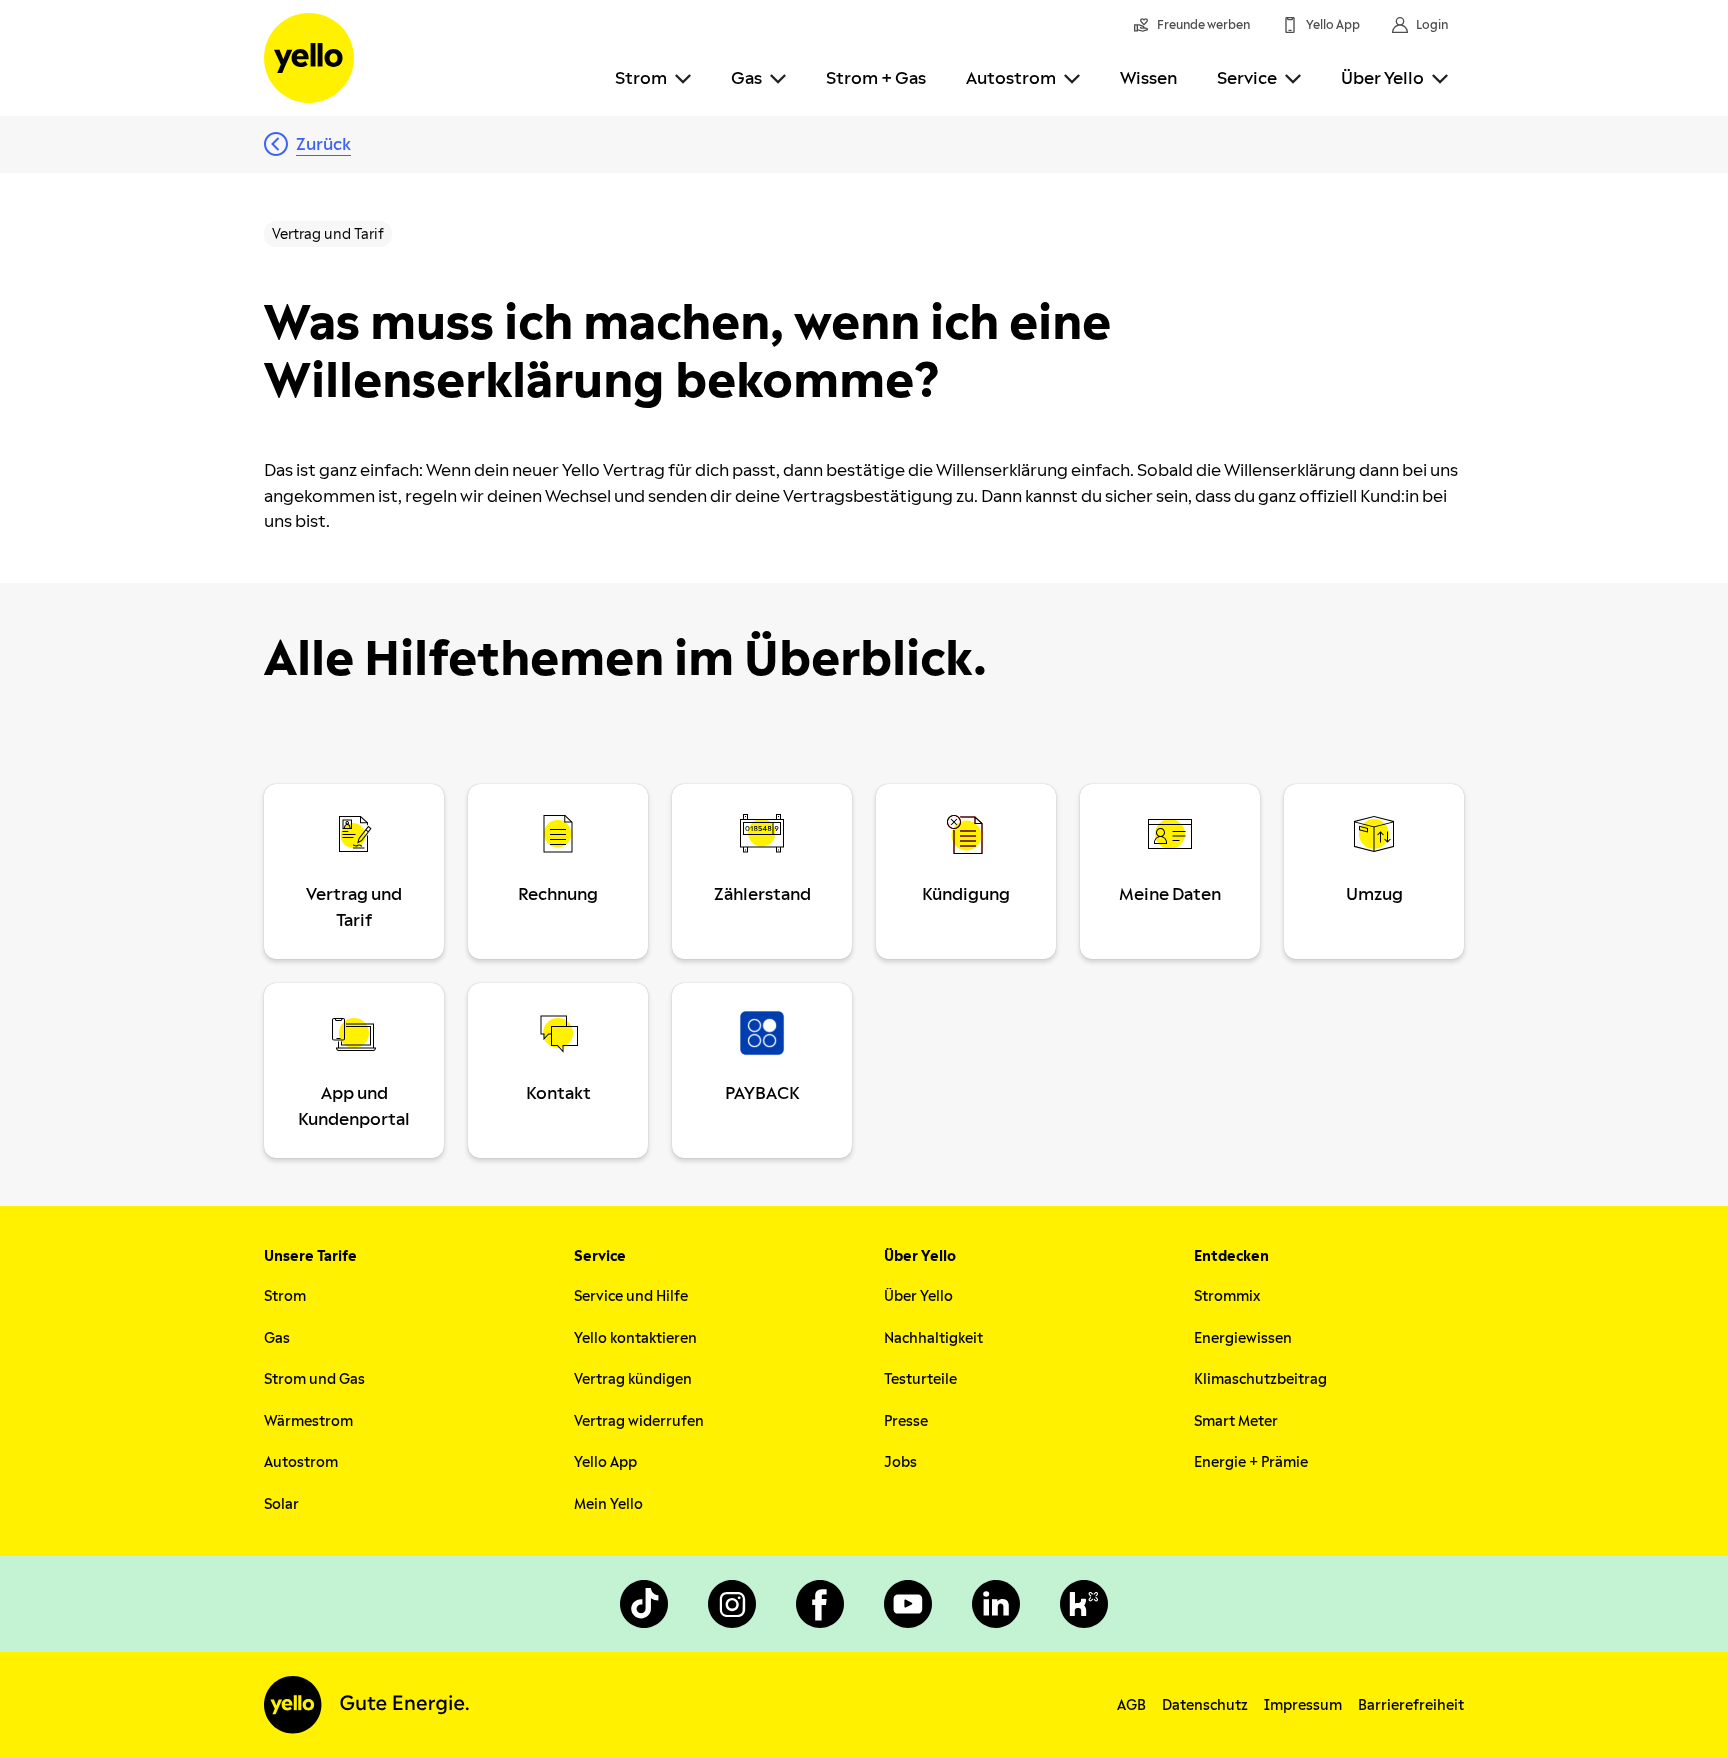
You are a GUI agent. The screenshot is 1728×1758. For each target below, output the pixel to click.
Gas (746, 78)
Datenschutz (1205, 1705)
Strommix (1227, 1296)
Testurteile (920, 1379)
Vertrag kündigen (633, 1379)
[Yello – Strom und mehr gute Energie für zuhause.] (309, 58)
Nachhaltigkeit (933, 1338)
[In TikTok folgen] (644, 1604)
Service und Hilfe (631, 1296)
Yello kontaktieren (635, 1338)
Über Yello (1382, 78)
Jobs (900, 1462)
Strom (641, 78)
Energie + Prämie (1251, 1462)
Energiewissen (1243, 1338)
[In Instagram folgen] (732, 1604)
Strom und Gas (314, 1379)
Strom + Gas (876, 78)
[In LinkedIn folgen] (996, 1604)
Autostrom (1011, 78)
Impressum (1303, 1705)
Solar (281, 1504)
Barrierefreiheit (1411, 1705)
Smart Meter (1236, 1421)
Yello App (605, 1462)
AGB (1131, 1705)
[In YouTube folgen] (908, 1604)
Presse (906, 1421)
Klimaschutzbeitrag (1260, 1379)
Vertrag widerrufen (639, 1421)
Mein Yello (608, 1504)
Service (1247, 78)
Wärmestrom (308, 1421)
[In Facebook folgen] (820, 1604)
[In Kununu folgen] (1084, 1604)
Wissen (1148, 78)
